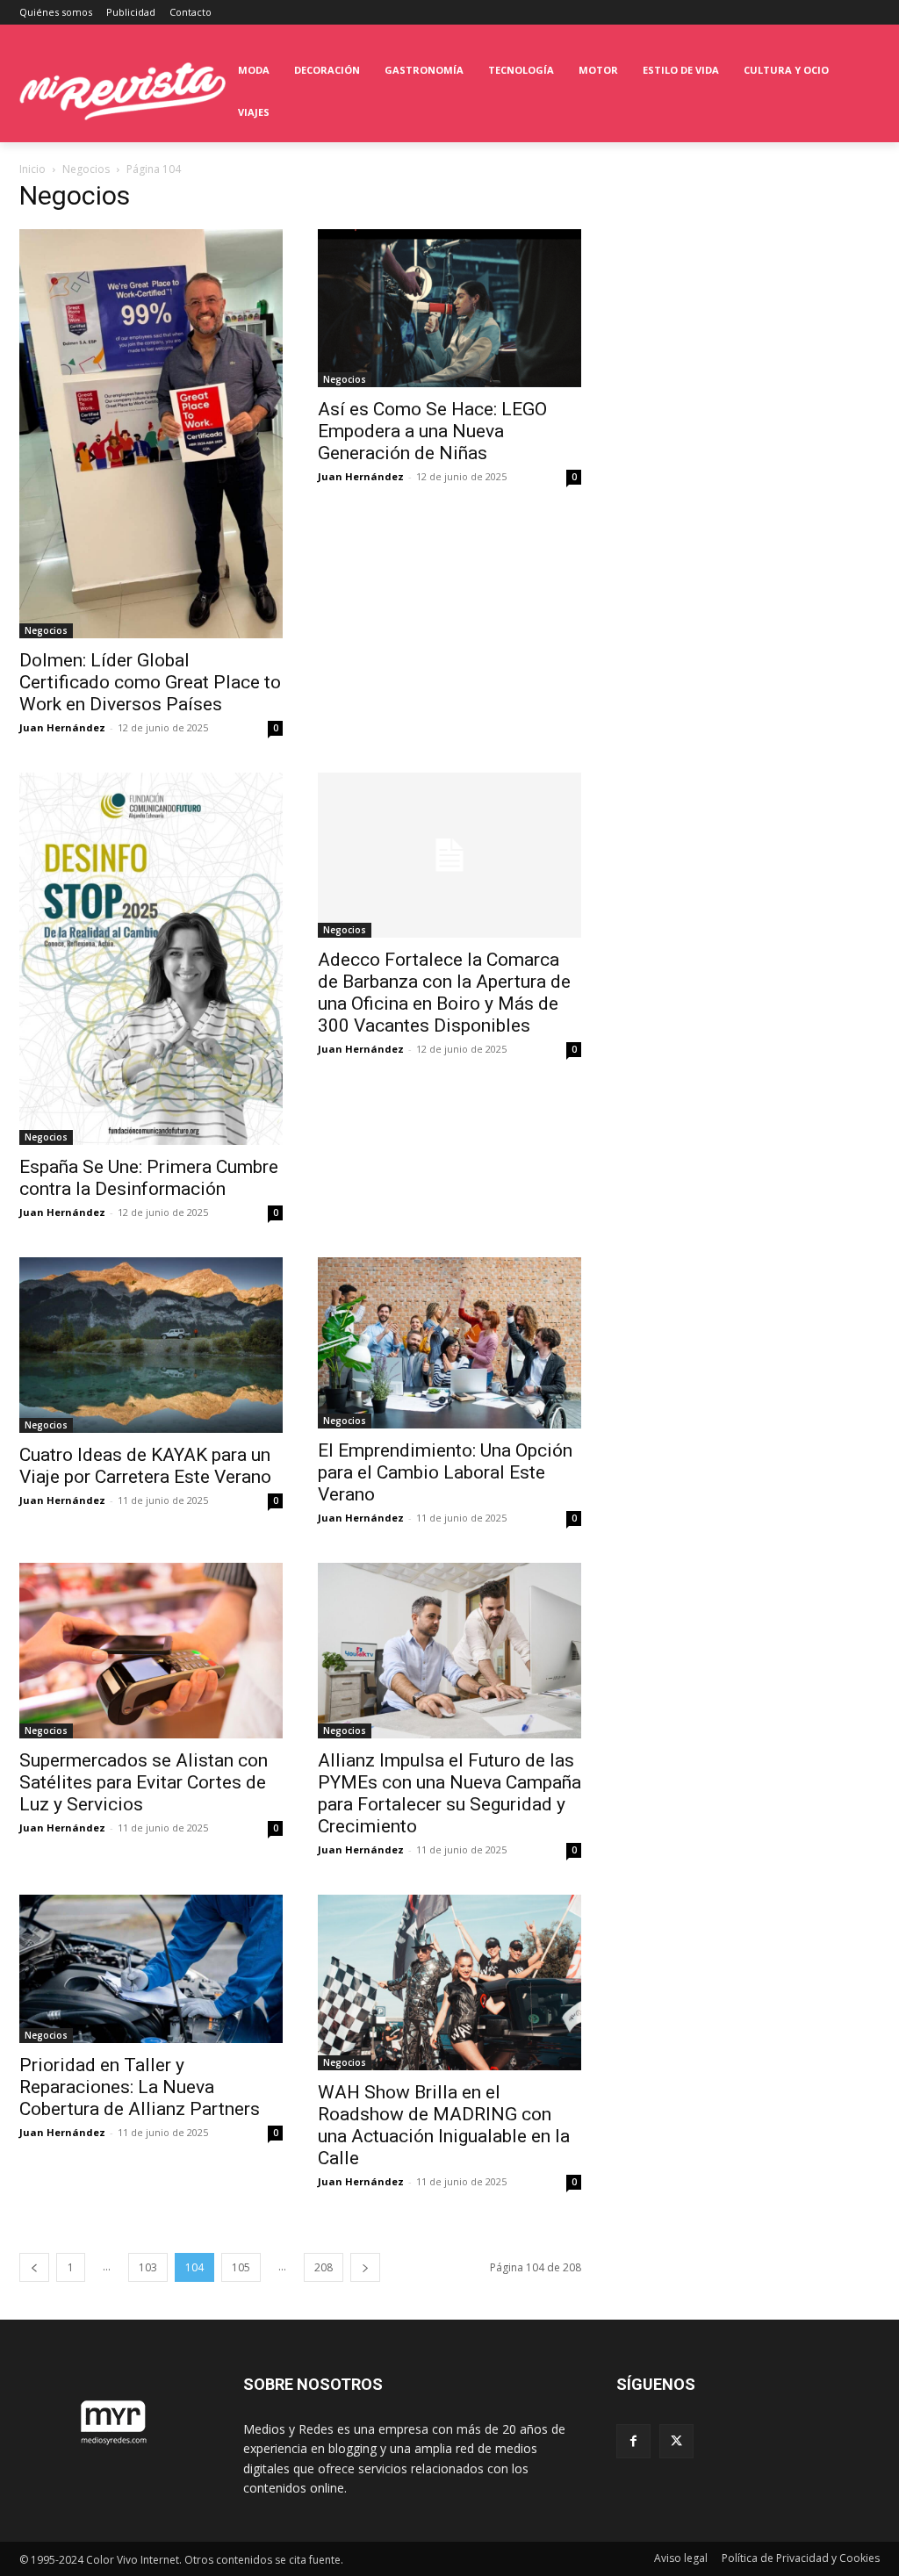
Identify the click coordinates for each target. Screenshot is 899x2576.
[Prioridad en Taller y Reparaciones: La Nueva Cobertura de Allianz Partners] (151, 1969)
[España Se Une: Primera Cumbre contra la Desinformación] (151, 959)
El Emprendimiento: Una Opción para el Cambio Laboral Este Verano (445, 1472)
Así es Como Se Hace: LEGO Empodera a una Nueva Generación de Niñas (432, 431)
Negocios (86, 169)
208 (324, 2267)
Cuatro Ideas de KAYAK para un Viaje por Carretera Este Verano (145, 1466)
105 (241, 2267)
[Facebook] (633, 2441)
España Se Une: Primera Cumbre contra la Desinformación (149, 1178)
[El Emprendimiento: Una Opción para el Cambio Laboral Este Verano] (449, 1343)
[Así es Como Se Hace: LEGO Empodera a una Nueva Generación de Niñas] (449, 308)
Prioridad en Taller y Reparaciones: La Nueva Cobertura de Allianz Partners (140, 2087)
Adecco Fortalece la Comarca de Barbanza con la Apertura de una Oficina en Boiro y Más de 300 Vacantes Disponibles (444, 993)
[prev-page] (34, 2267)
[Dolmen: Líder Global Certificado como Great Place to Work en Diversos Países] (151, 434)
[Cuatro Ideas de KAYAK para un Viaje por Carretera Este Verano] (151, 1345)
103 (148, 2267)
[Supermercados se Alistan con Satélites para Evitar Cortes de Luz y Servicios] (151, 1651)
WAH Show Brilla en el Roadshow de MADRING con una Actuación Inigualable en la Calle (444, 2125)
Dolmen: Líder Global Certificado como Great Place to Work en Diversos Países (150, 682)
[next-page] (365, 2267)
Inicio (32, 169)
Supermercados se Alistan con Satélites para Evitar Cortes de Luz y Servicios (144, 1782)
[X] (676, 2441)
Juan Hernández (62, 727)
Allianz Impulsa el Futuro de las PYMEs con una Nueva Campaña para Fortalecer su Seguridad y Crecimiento (449, 1793)
